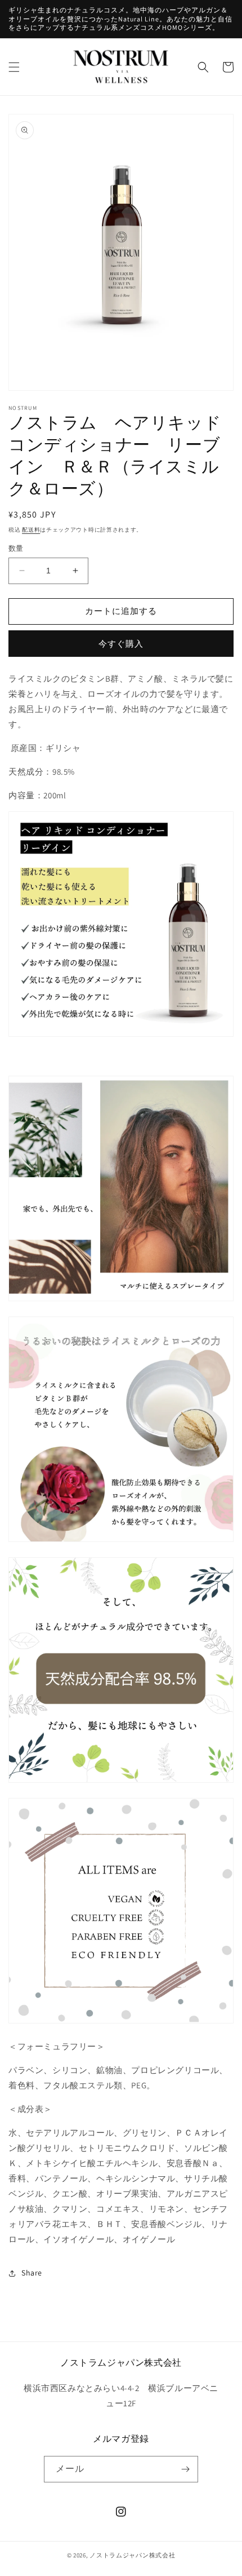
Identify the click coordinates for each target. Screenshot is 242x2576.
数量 (16, 548)
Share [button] (32, 2273)
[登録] (185, 2469)
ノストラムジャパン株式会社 (132, 2555)
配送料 (31, 530)
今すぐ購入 (121, 644)
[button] (14, 67)
